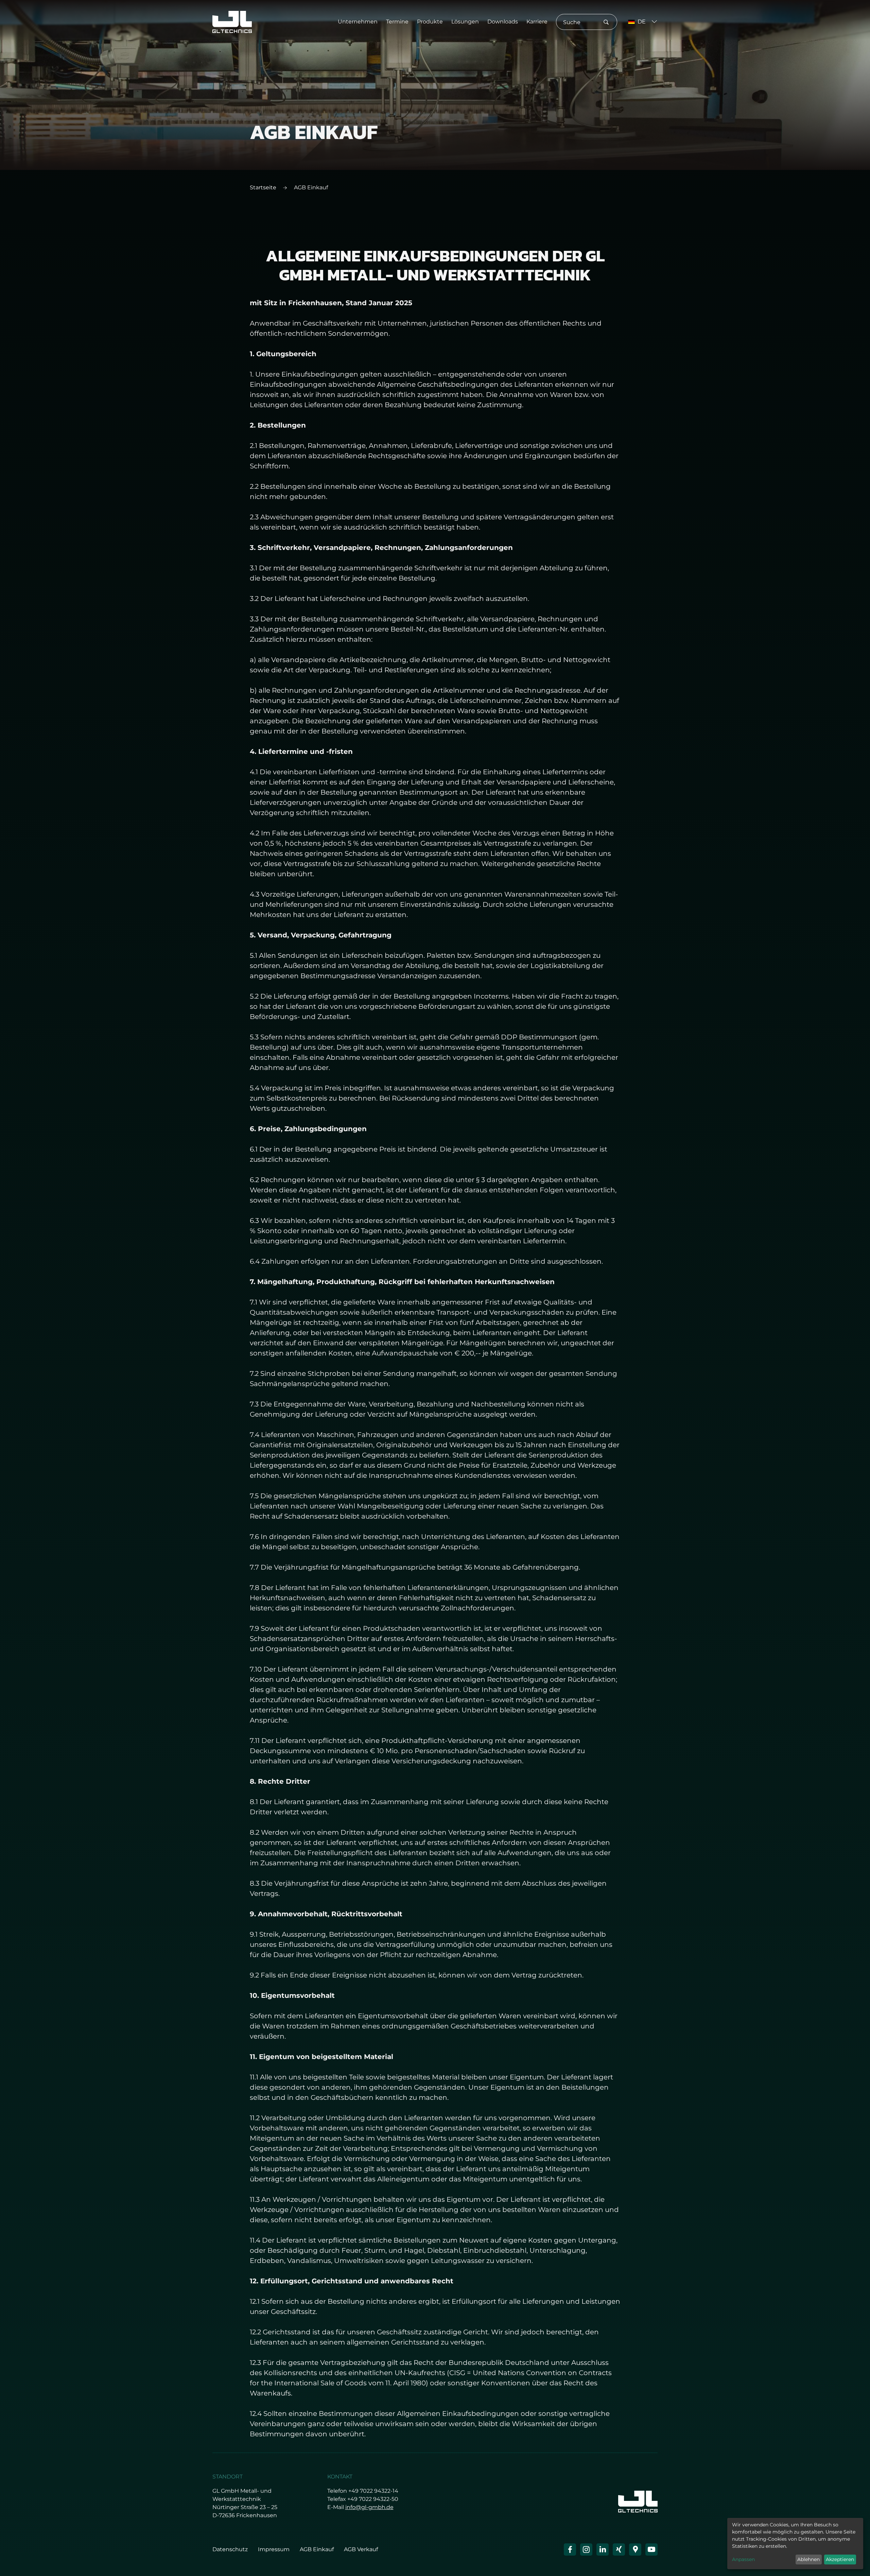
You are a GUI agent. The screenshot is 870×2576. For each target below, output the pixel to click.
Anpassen (743, 2559)
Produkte (430, 22)
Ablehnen (808, 2559)
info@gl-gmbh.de (369, 2507)
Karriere (537, 22)
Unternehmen (358, 22)
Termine (397, 22)
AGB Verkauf (361, 2549)
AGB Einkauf (317, 2549)
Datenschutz (230, 2549)
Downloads (503, 22)
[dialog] (795, 2544)
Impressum (274, 2549)
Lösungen (465, 22)
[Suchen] (606, 23)
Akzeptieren (840, 2559)
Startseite (263, 187)
